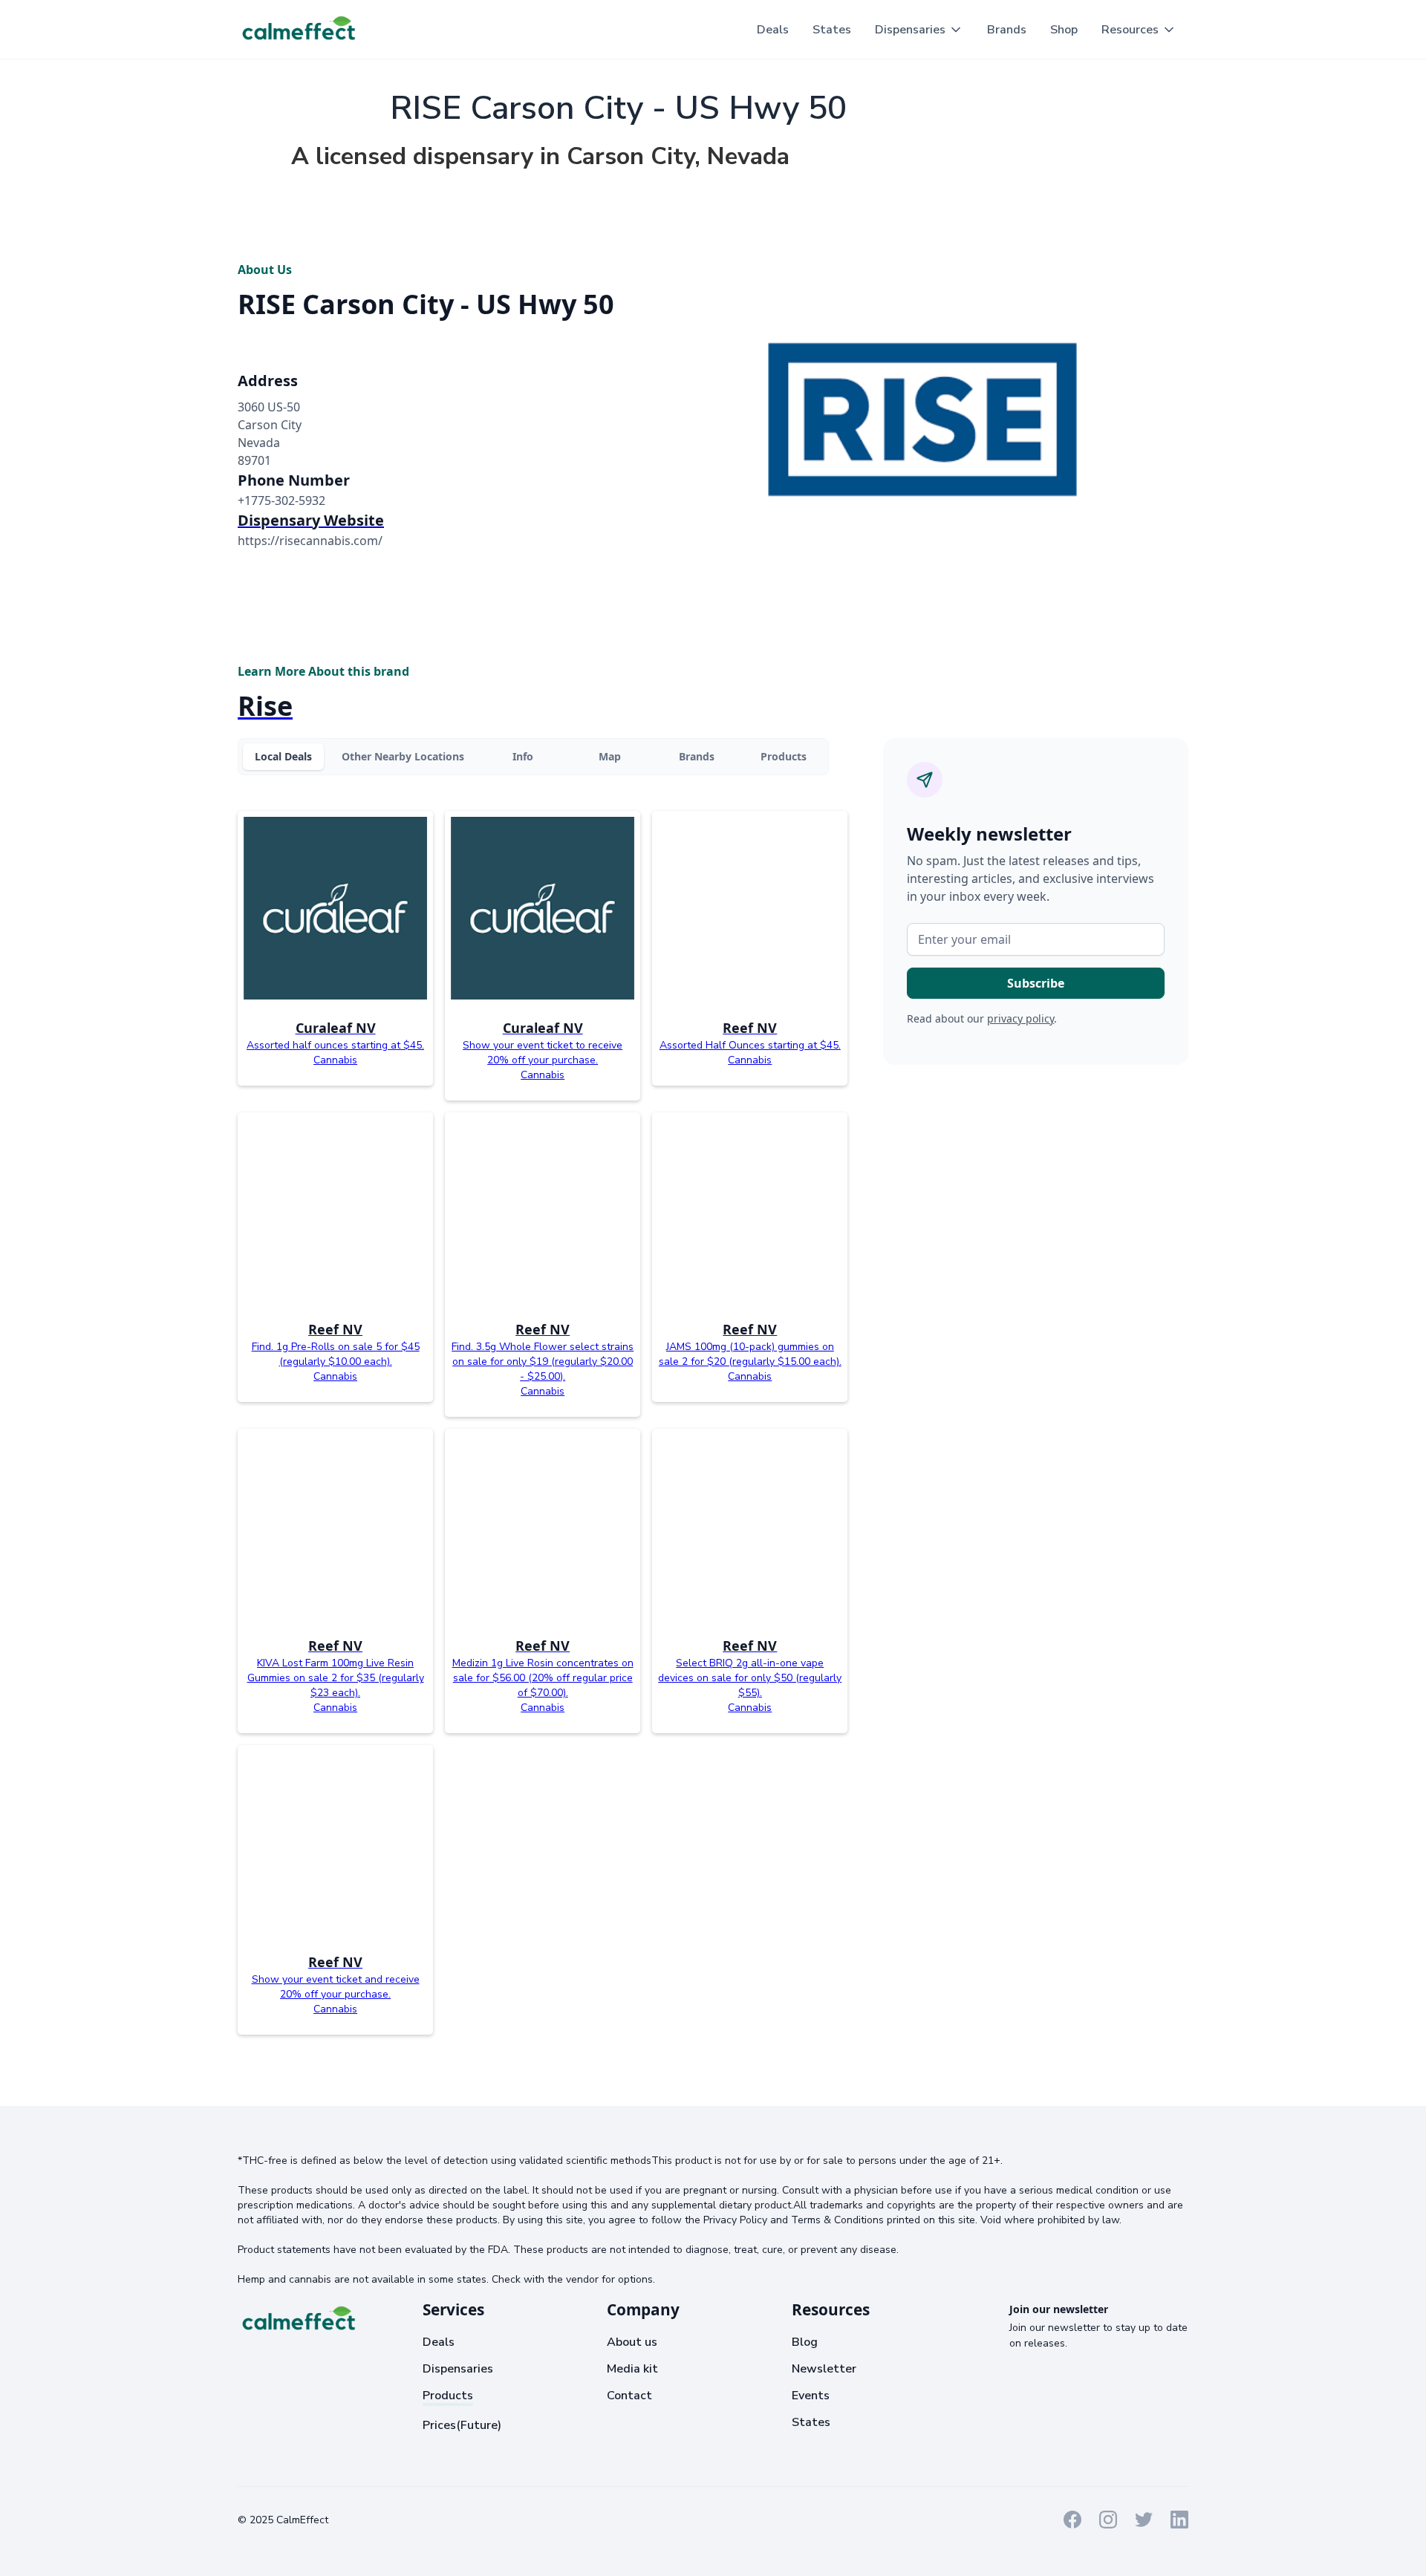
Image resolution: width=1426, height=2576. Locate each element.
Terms (361, 2519)
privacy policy (1020, 1018)
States (832, 30)
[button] (919, 30)
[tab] (283, 757)
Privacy (406, 2519)
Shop (1064, 30)
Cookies (454, 2519)
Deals (773, 30)
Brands (1007, 30)
